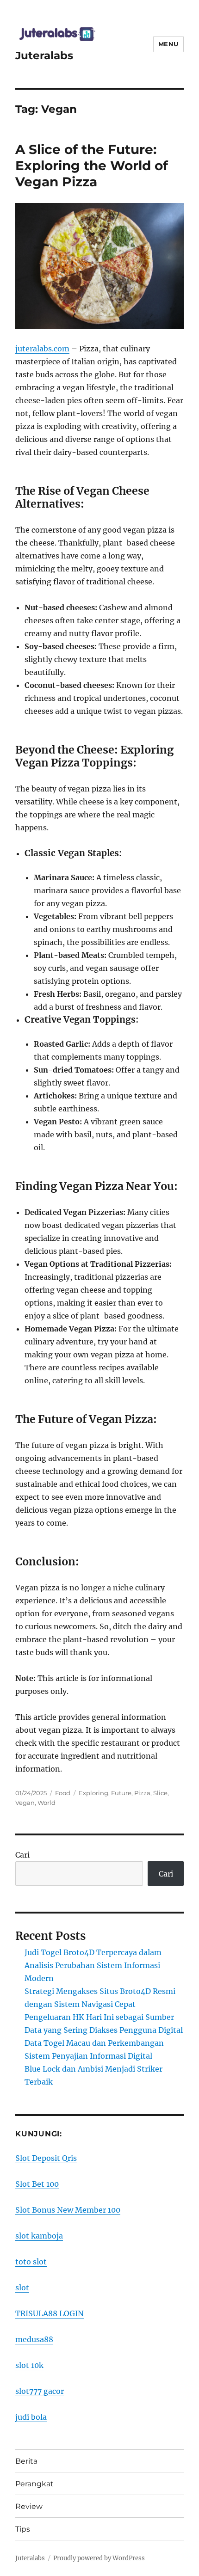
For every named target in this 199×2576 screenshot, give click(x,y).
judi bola (31, 2417)
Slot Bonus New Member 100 (68, 2210)
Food (63, 1793)
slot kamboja (39, 2236)
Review (29, 2506)
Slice (160, 1793)
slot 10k (29, 2365)
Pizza (142, 1793)
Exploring (93, 1793)
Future (121, 1793)
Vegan (25, 1803)
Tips (23, 2529)
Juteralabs (44, 55)
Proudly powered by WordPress (99, 2558)
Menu (168, 44)
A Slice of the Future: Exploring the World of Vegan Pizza (92, 166)
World (47, 1803)
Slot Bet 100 (37, 2184)
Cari (22, 1855)
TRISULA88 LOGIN (50, 2313)
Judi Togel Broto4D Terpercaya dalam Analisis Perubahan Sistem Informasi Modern (93, 1965)
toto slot (31, 2262)
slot (22, 2288)
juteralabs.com (42, 349)
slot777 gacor (40, 2391)
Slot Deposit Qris (46, 2158)
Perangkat (34, 2484)
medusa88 (34, 2339)
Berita (26, 2461)
